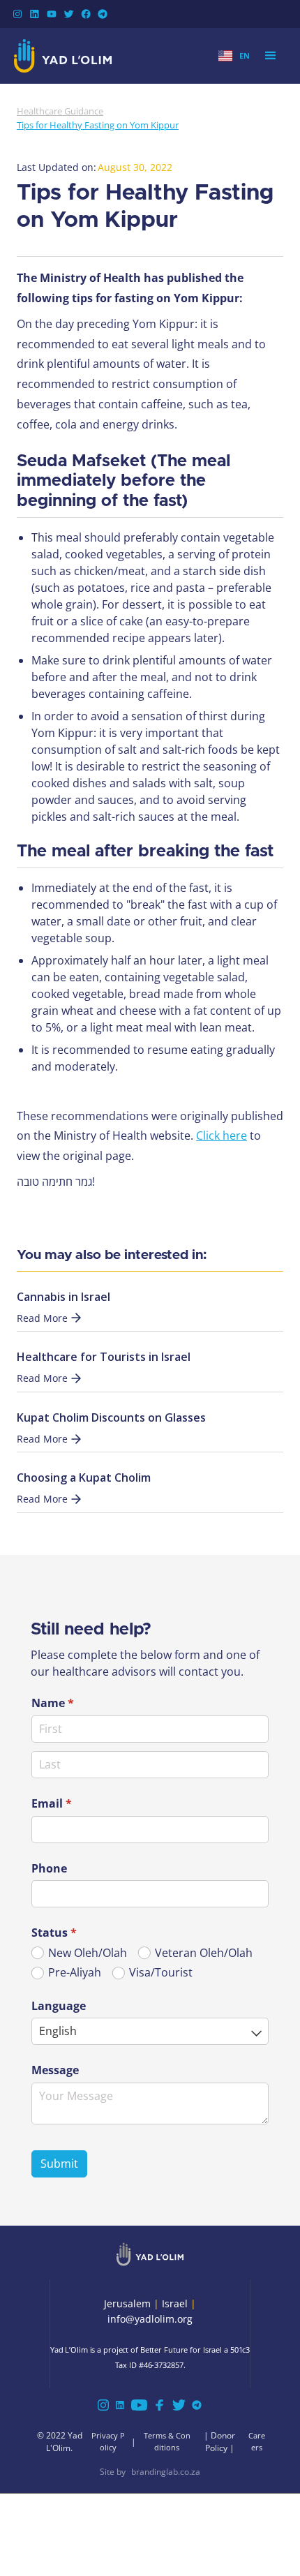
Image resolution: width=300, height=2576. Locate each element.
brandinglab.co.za (166, 2472)
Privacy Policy (108, 2441)
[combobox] (150, 2031)
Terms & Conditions (167, 2441)
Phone (49, 1868)
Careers (257, 2441)
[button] (234, 56)
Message (55, 2070)
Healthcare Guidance (60, 111)
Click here (222, 1136)
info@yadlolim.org (150, 2319)
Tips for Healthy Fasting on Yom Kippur (98, 125)
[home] (63, 56)
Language (59, 2006)
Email (74, 1803)
